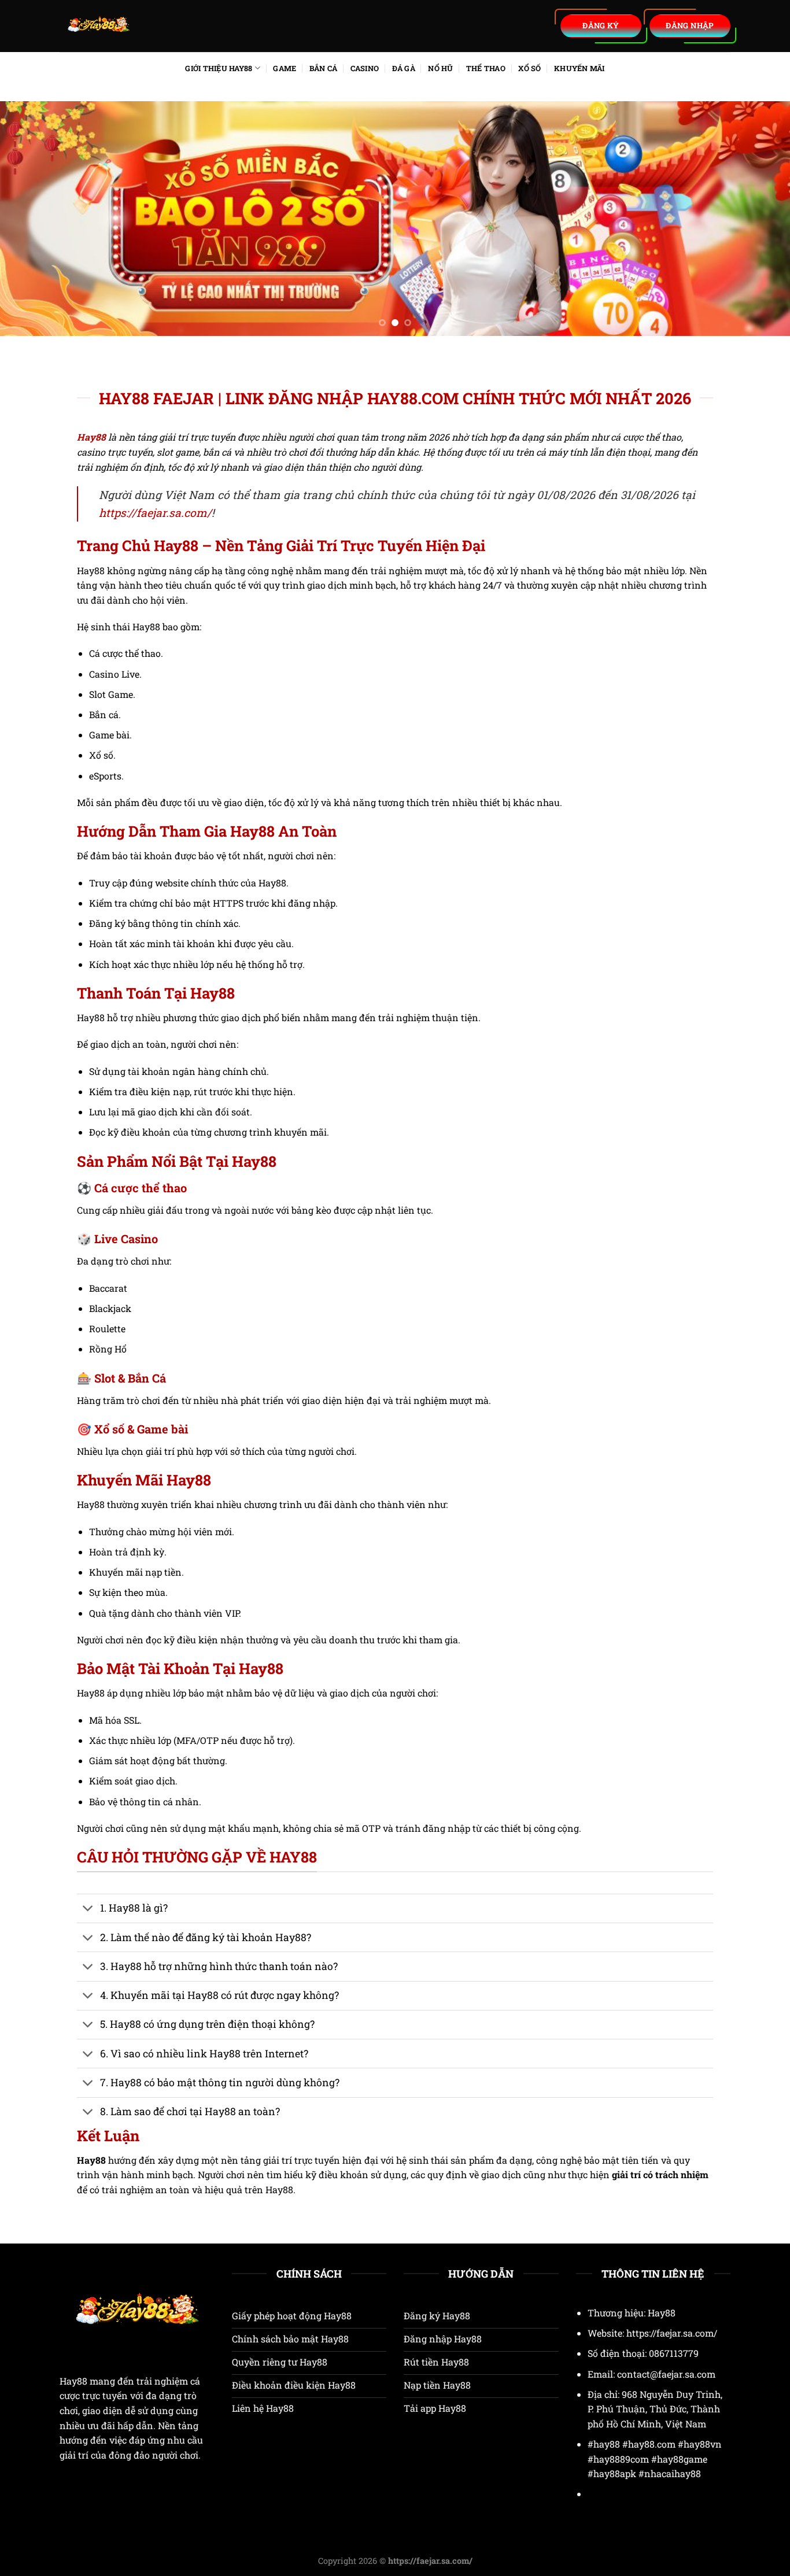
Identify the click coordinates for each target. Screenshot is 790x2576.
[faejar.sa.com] (169, 26)
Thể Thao (486, 68)
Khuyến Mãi (579, 68)
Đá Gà (404, 68)
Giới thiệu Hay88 (219, 68)
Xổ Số (529, 68)
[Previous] (31, 218)
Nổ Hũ (440, 68)
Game (285, 68)
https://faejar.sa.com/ (155, 513)
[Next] (759, 218)
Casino (365, 68)
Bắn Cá (324, 68)
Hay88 (73, 2381)
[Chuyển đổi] (88, 1910)
